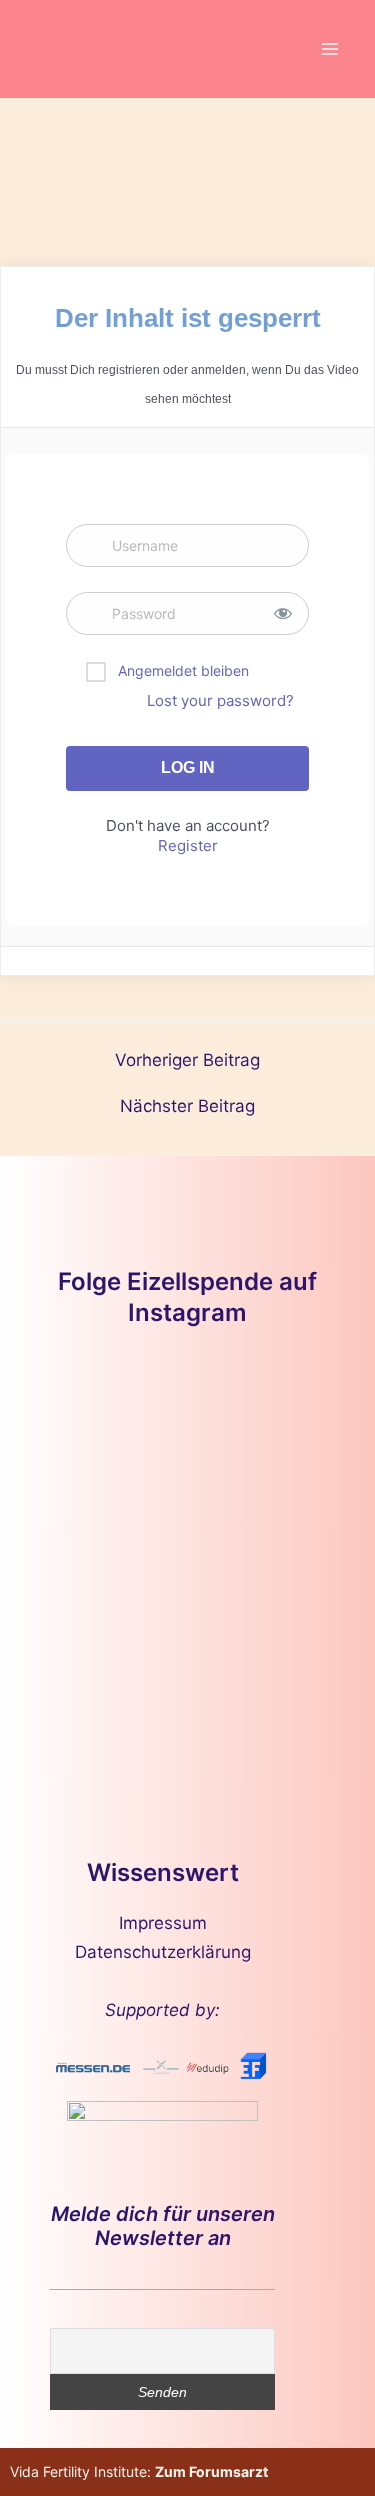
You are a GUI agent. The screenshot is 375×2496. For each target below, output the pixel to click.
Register (188, 845)
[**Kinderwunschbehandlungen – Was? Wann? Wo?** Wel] (267, 1411)
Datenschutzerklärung (163, 1952)
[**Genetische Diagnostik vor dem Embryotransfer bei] (267, 1503)
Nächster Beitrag (187, 1106)
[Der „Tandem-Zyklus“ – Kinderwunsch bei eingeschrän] (109, 1411)
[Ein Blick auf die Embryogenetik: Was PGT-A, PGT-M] (109, 1689)
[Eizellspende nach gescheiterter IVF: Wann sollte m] (109, 1503)
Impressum (163, 1923)
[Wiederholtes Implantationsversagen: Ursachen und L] (109, 1596)
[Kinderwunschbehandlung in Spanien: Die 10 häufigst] (267, 1596)
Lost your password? (220, 700)
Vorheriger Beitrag (187, 1060)
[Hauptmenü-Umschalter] (331, 49)
